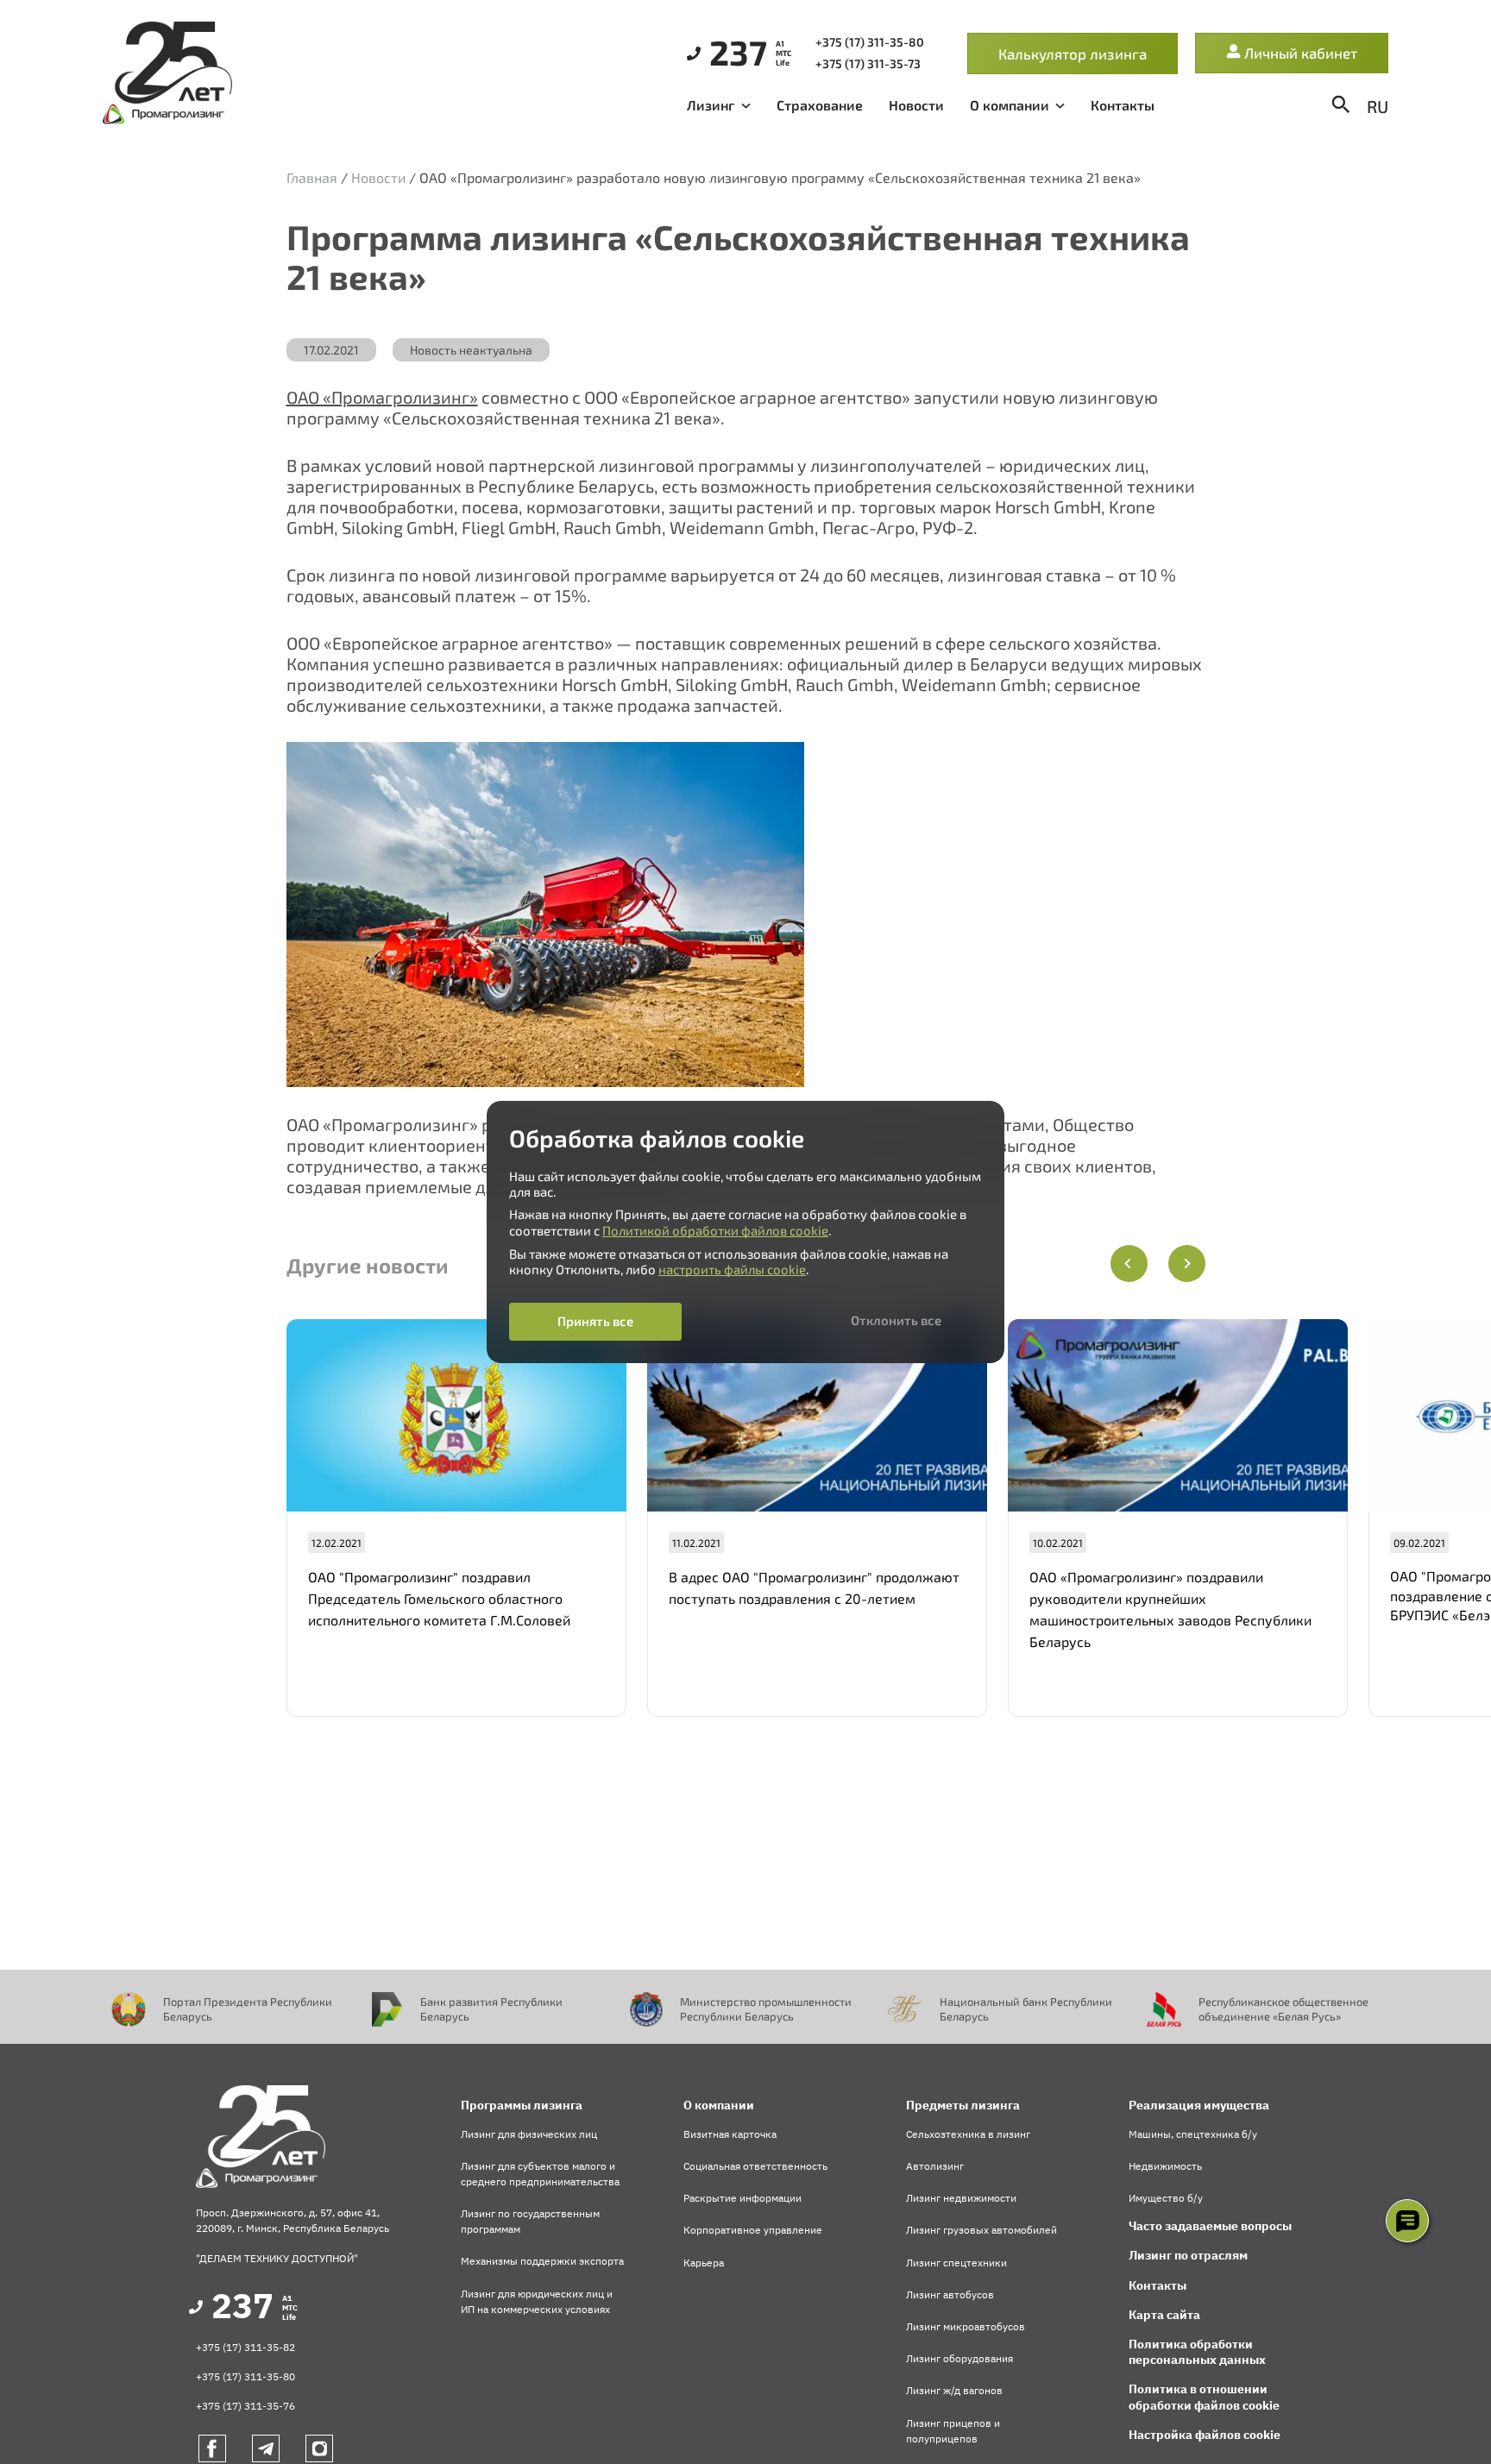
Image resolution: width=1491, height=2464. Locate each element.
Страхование (820, 105)
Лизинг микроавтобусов (966, 2326)
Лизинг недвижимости (961, 2198)
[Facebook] (212, 2448)
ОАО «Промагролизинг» (382, 397)
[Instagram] (319, 2448)
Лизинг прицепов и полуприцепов (953, 2431)
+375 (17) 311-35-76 (245, 2406)
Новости (916, 105)
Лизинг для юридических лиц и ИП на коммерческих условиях (537, 2301)
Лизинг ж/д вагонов (954, 2390)
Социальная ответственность (755, 2166)
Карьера (704, 2263)
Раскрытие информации (742, 2198)
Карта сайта (1164, 2315)
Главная (312, 177)
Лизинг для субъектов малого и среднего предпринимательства (540, 2174)
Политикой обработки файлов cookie (715, 1230)
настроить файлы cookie (732, 1269)
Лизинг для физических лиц (529, 2134)
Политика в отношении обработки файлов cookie (1204, 2397)
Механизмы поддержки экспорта (542, 2261)
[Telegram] (266, 2448)
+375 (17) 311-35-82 (245, 2347)
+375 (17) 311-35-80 (245, 2376)
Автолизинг (935, 2166)
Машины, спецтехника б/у (1193, 2134)
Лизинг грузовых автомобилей (981, 2230)
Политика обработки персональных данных (1197, 2352)
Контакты (1123, 105)
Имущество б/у (1166, 2198)
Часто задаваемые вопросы (1210, 2226)
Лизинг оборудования (959, 2358)
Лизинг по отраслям (1188, 2255)
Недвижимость (1165, 2166)
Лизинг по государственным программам (530, 2221)
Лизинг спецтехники (956, 2263)
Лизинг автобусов (950, 2294)
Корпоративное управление (753, 2230)
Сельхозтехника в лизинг (968, 2134)
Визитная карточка (730, 2134)
